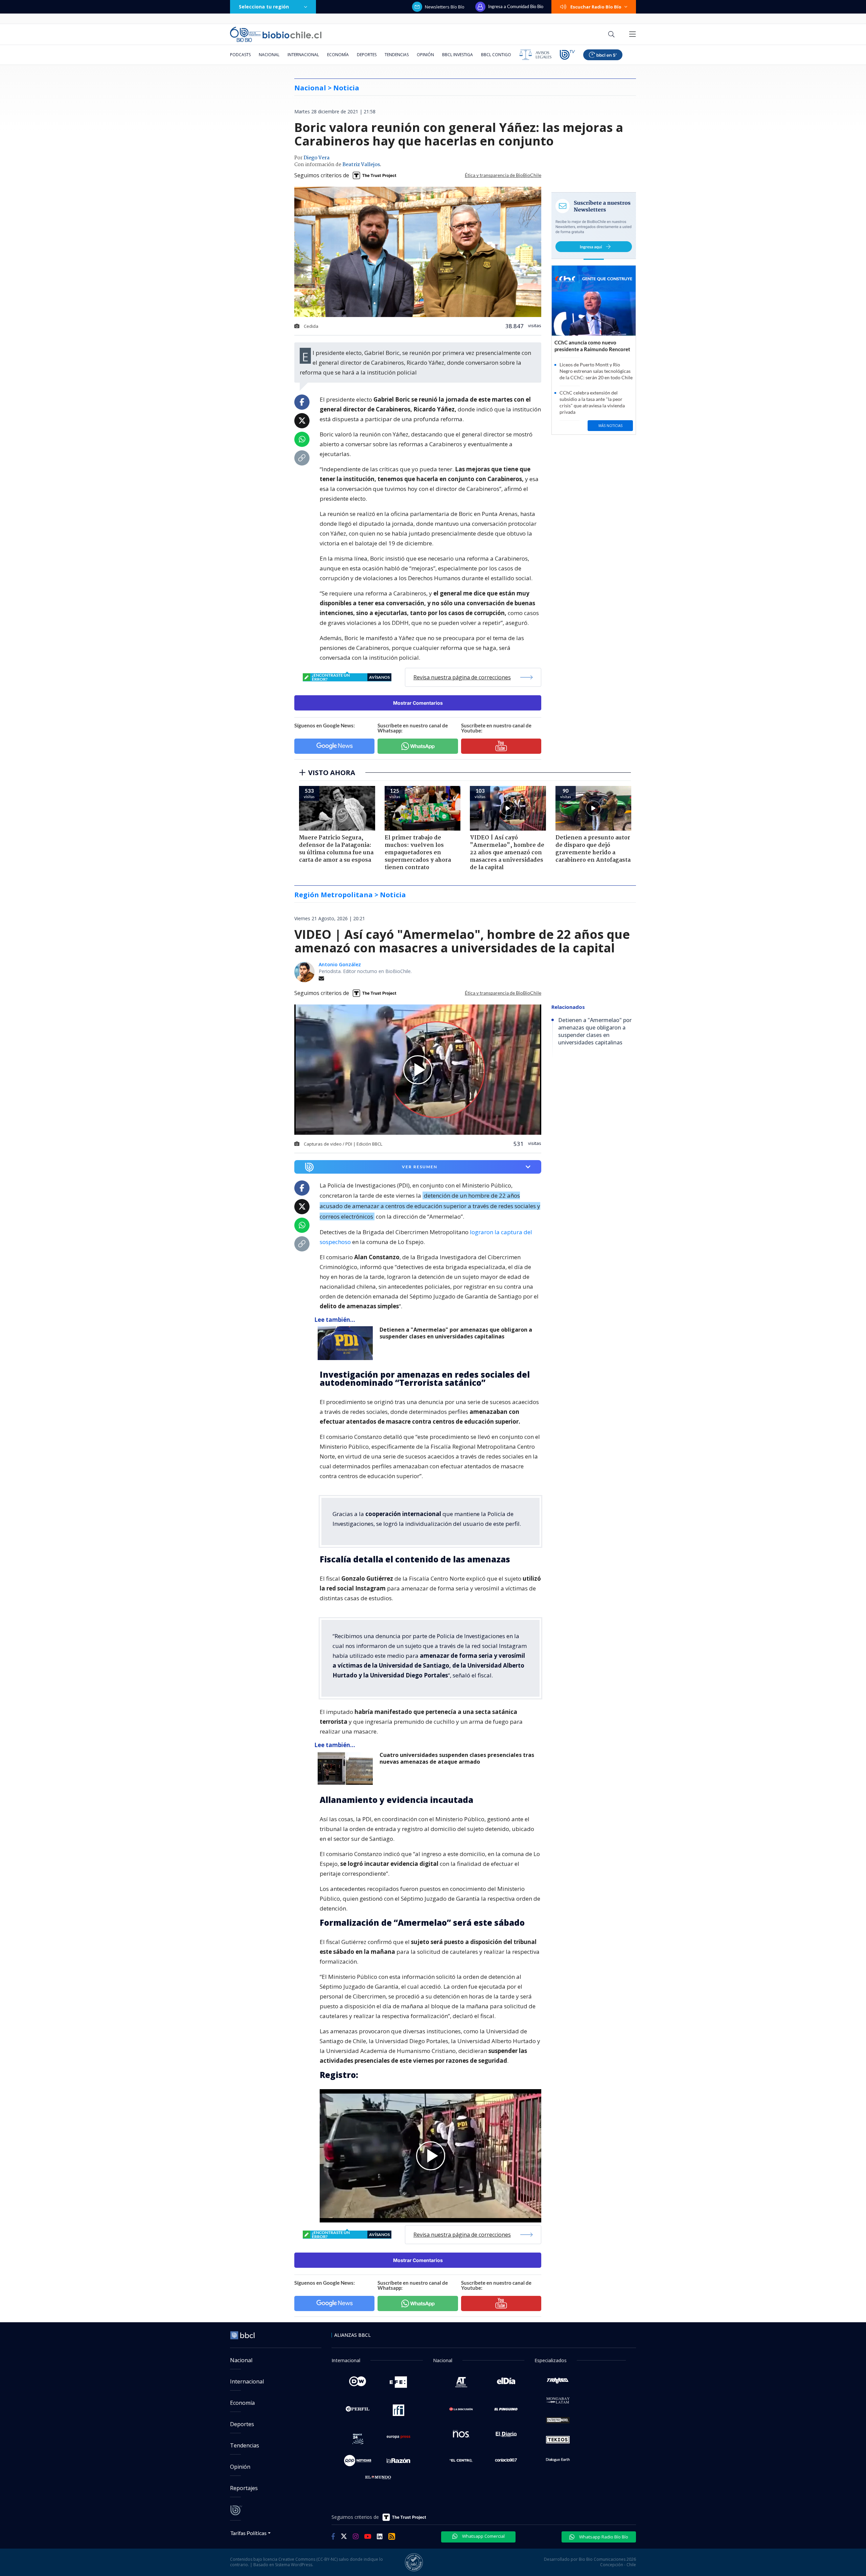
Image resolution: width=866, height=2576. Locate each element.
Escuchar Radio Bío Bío (596, 7)
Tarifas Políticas (248, 2533)
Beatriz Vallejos (361, 165)
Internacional (303, 55)
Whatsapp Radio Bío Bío (603, 2537)
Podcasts (240, 55)
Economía (338, 55)
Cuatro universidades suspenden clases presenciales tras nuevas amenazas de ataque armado (457, 1758)
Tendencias (397, 55)
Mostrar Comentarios (418, 703)
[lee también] (347, 1343)
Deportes (367, 55)
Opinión (425, 55)
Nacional (269, 55)
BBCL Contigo (496, 55)
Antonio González (340, 964)
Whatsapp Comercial (483, 2536)
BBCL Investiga (458, 55)
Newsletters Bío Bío (445, 7)
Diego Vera (316, 158)
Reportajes (244, 2488)
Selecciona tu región (264, 7)
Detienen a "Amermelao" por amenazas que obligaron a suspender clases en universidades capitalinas (456, 1333)
